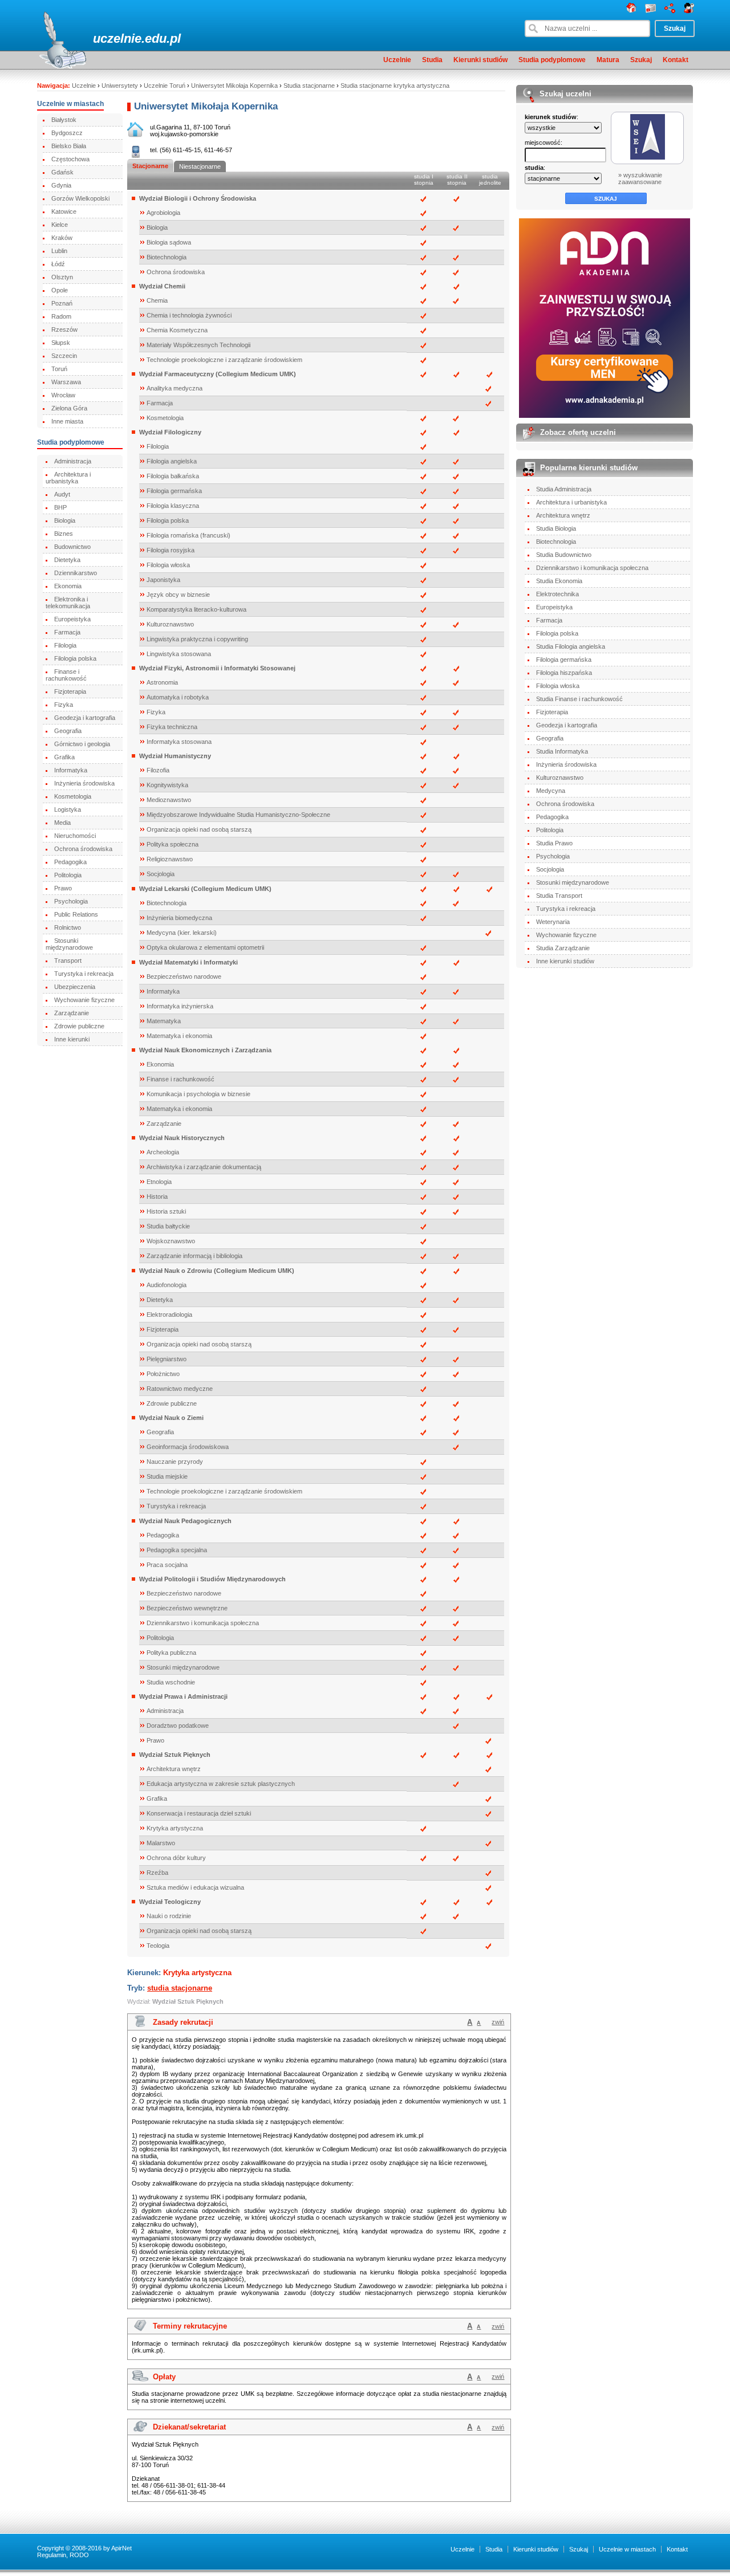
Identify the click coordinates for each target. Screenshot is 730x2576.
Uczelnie (397, 60)
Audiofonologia (167, 1285)
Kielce (60, 225)
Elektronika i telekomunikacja (68, 603)
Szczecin (64, 356)
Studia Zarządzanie (563, 948)
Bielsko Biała (69, 146)
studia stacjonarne (180, 1988)
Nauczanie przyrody (175, 1462)
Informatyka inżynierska (180, 1006)
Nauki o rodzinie (169, 1916)
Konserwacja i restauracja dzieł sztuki (199, 1813)
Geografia (68, 731)
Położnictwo (163, 1374)
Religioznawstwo (170, 859)
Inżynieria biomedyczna (179, 918)
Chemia (157, 300)
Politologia (68, 875)
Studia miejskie (167, 1476)
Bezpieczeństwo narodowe (184, 976)
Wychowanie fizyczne (84, 1000)
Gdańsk (62, 172)
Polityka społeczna (173, 844)
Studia (432, 60)
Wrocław (63, 395)
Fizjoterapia (70, 691)
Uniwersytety (120, 86)
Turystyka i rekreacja (84, 974)
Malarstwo (161, 1843)
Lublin (59, 251)
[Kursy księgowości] (605, 318)
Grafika (64, 757)
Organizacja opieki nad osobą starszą (199, 829)
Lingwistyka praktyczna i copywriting (197, 639)
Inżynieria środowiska (84, 783)
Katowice (64, 211)
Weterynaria (553, 922)
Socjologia (161, 874)
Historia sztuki (166, 1211)
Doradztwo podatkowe (178, 1726)
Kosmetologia (73, 796)
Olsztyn (62, 277)
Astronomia (162, 682)
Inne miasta (67, 421)
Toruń (59, 369)
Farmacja (67, 632)
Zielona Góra (69, 408)
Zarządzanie (72, 1013)
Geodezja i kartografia (85, 718)
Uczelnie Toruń (165, 86)
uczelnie (117, 38)
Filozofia (158, 770)
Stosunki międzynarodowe (69, 944)
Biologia (65, 520)
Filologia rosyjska (171, 550)
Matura (608, 60)
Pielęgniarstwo (167, 1359)
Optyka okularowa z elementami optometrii (205, 947)
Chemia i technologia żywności (189, 315)
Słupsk (61, 343)
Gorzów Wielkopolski (80, 198)
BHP (60, 507)
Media (62, 823)
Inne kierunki (72, 1039)
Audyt (62, 494)
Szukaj (641, 60)
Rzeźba (157, 1873)
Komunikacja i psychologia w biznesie (198, 1094)
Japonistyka (163, 580)
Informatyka (71, 770)
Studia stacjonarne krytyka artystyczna (395, 86)
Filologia (65, 645)
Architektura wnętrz (174, 1769)
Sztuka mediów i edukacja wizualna (195, 1887)
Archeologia (163, 1152)
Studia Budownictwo (564, 555)
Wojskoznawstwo (171, 1241)
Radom (61, 316)
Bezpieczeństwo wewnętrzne (187, 1608)
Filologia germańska (174, 491)
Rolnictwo (68, 927)
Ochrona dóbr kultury (176, 1858)
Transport (68, 961)
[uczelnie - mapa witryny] (670, 11)
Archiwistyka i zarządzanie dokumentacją (204, 1167)
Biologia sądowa (169, 242)
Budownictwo (72, 547)
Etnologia (159, 1182)
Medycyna (551, 791)
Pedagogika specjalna (177, 1550)
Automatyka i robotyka (178, 697)
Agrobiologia (163, 213)
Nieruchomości (75, 836)
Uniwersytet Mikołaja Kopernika (234, 86)
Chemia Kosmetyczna (177, 330)
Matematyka (164, 1021)
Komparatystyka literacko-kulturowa (196, 609)
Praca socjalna (167, 1565)
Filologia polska (75, 658)
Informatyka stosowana (179, 742)
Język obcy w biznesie (178, 595)
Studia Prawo (554, 843)
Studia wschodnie (171, 1682)
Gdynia (61, 185)
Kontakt (676, 60)
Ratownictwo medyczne (180, 1389)
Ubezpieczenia (75, 987)
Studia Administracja (564, 489)
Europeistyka (72, 619)
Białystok (64, 120)
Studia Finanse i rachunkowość (579, 699)
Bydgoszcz (67, 133)
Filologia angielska (172, 461)
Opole (60, 290)
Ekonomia (68, 586)
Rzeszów (64, 329)
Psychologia (71, 901)
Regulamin (52, 2555)
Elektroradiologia (169, 1315)
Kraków (62, 238)
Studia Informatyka (562, 751)
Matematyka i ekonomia (179, 1036)
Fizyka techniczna (172, 727)
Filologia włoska (168, 565)
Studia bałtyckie (168, 1226)
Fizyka (64, 705)
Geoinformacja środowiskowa (188, 1447)
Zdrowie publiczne (79, 1026)
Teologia (158, 1946)
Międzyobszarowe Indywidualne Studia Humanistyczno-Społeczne (238, 815)
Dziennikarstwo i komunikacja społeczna (203, 1623)
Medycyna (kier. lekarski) (182, 933)
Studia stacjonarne (309, 86)
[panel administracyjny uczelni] (689, 11)
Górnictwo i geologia (82, 744)
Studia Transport (559, 896)
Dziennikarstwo (76, 573)
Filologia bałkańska (173, 476)
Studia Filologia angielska (571, 646)
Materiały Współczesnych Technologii (198, 345)
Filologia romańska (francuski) (188, 535)
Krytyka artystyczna (175, 1828)
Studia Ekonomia (559, 581)
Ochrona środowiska (83, 849)
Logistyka (68, 809)
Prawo (63, 888)
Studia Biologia (556, 528)
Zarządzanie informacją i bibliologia (194, 1256)
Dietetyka (67, 560)
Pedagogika (70, 862)
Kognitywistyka (167, 785)
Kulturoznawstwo (170, 624)
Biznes (64, 534)
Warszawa (66, 382)
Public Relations (76, 914)
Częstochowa (70, 159)
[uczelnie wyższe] (631, 11)
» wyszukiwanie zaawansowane (640, 178)
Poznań (62, 303)
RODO (79, 2555)
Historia (157, 1197)
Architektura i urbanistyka (68, 478)
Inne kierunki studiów (565, 961)
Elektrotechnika (557, 594)
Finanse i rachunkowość (66, 675)
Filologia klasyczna (173, 506)
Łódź (58, 264)
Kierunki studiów (480, 60)
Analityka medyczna (175, 388)
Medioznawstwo (169, 800)
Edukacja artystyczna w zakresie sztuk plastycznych (221, 1784)
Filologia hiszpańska (564, 673)
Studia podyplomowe (552, 60)
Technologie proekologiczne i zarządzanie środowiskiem (224, 360)
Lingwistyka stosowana (179, 654)
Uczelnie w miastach (627, 2549)
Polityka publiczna (171, 1653)
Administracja (73, 461)
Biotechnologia (167, 257)
